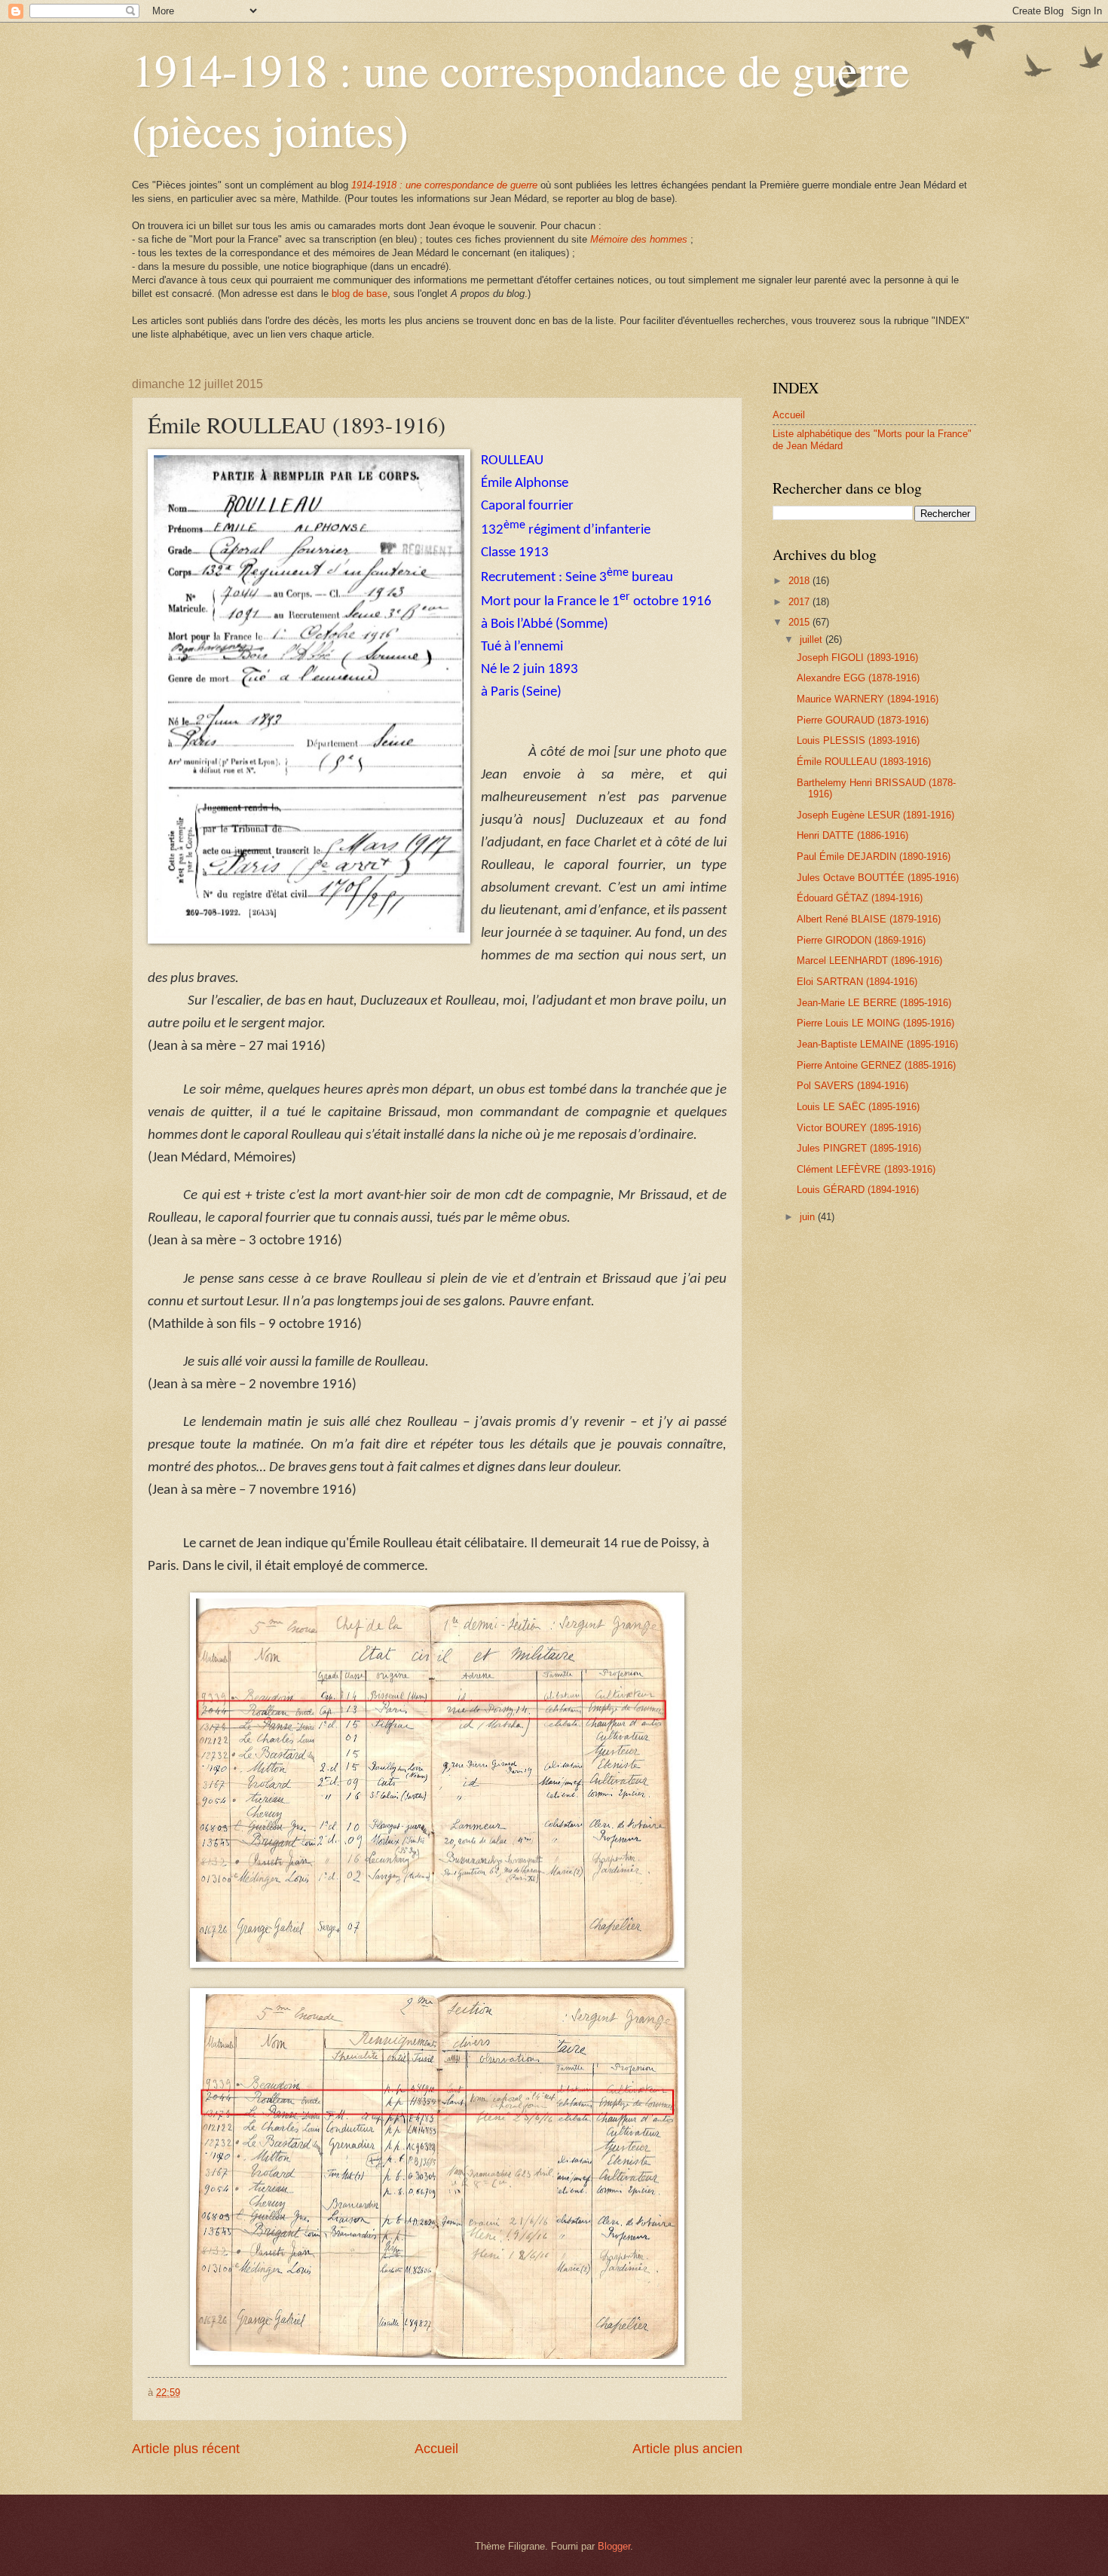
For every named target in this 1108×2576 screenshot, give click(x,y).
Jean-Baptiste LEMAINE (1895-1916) (877, 1044)
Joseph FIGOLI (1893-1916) (857, 658)
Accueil (436, 2449)
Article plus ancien (687, 2449)
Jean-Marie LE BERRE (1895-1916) (874, 1003)
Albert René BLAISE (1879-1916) (869, 919)
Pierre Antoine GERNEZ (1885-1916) (876, 1065)
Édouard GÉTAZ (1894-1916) (860, 898)
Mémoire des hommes (639, 239)
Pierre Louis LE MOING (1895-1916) (875, 1023)
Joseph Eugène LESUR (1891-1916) (875, 815)
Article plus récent (186, 2449)
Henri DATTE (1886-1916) (852, 835)
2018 (800, 581)
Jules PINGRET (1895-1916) (859, 1148)
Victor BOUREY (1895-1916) (859, 1128)
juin (809, 1217)
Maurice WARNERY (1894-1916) (868, 699)
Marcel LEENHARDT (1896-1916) (869, 961)
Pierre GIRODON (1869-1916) (861, 940)
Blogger (614, 2546)
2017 (800, 602)
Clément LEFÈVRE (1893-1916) (866, 1169)
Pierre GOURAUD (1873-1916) (863, 720)
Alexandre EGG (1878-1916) (858, 678)
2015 (800, 622)
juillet (813, 639)
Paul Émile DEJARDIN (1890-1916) (874, 857)
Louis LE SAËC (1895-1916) (858, 1107)
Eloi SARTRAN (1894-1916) (857, 982)
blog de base (360, 294)
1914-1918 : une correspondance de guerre (444, 185)
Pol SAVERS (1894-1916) (852, 1086)
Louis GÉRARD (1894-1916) (858, 1190)
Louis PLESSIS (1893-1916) (858, 740)
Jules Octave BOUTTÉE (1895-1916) (878, 878)
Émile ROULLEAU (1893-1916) (864, 762)
